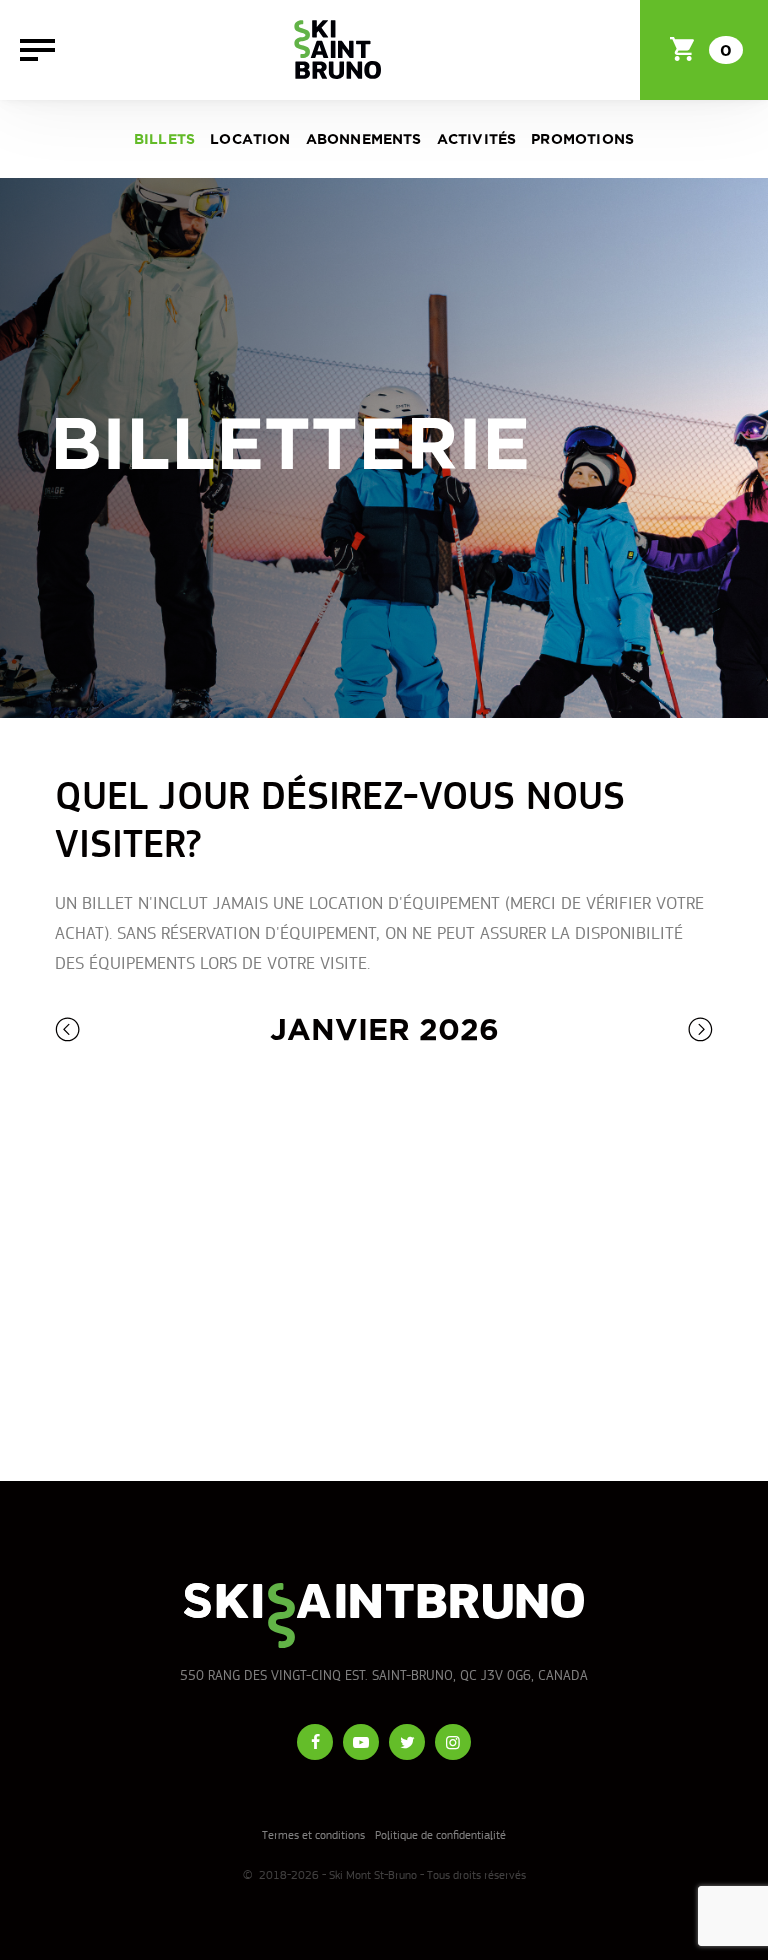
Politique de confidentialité (440, 1835)
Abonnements (364, 139)
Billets (164, 139)
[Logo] (337, 50)
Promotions (582, 139)
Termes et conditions (313, 1835)
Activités (477, 139)
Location (250, 139)
